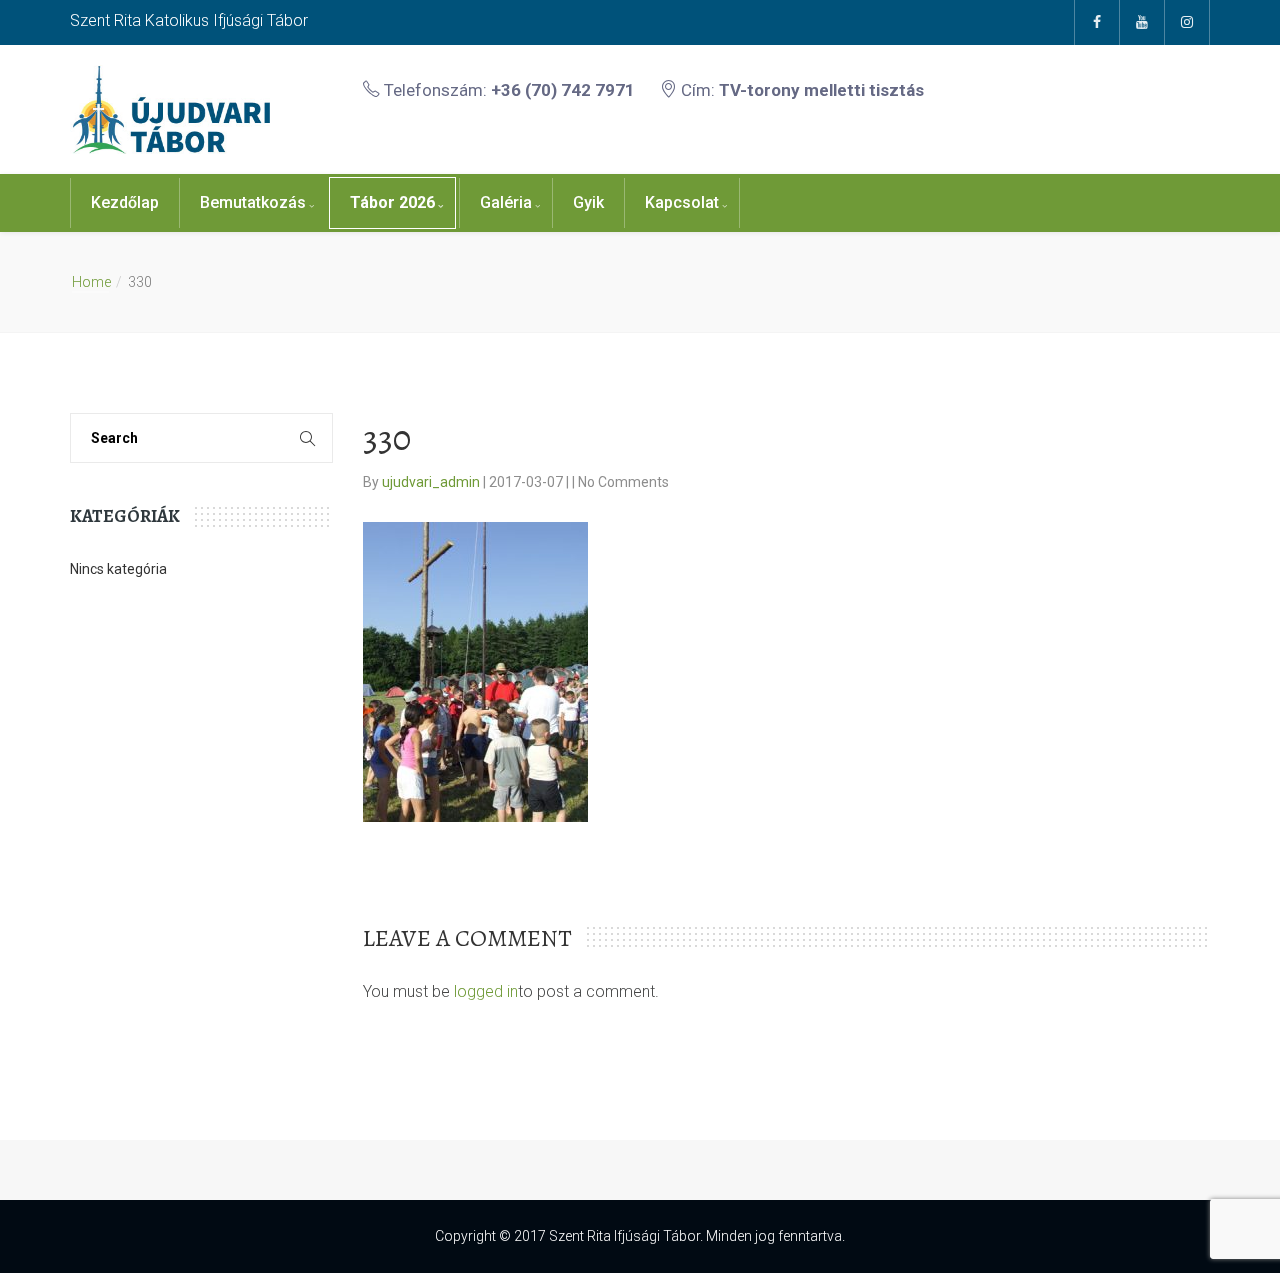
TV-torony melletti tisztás (821, 90)
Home (91, 282)
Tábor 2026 (392, 202)
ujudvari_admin (432, 482)
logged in (486, 991)
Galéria (506, 202)
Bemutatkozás (253, 202)
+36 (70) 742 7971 (563, 90)
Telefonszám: (507, 90)
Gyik (588, 202)
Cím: (800, 90)
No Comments (623, 482)
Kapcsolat (682, 202)
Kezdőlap (125, 202)
